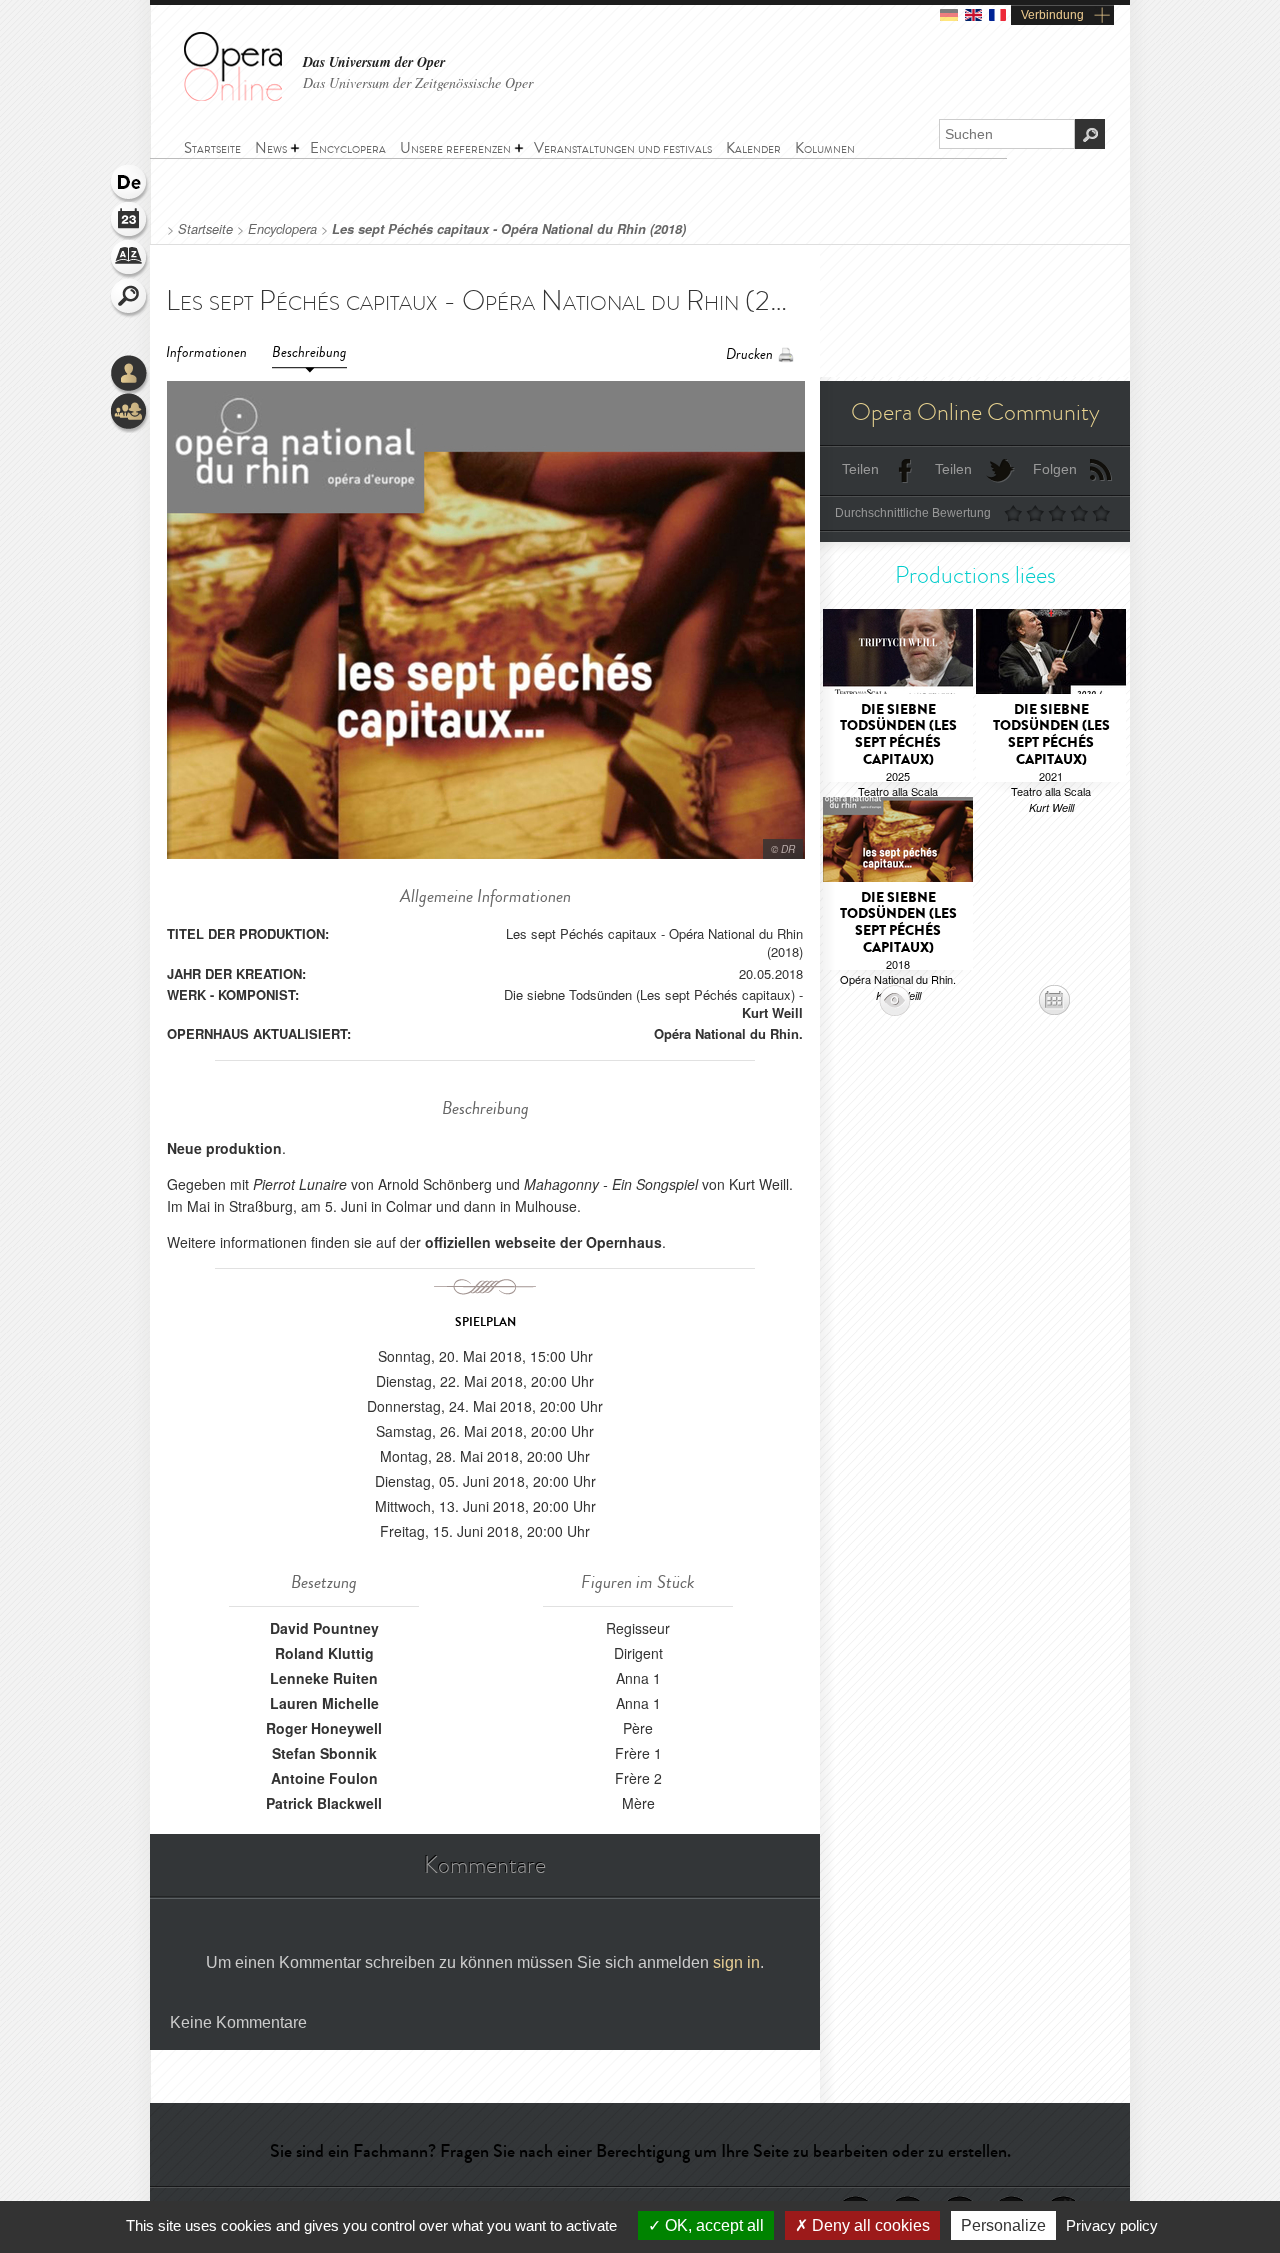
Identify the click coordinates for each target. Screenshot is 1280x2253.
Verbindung (1052, 15)
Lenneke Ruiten (324, 1678)
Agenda (130, 222)
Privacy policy (1112, 2225)
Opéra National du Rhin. (728, 1033)
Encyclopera (282, 229)
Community (130, 413)
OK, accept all (712, 2225)
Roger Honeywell (324, 1728)
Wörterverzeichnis (130, 260)
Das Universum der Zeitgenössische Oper (418, 82)
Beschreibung (309, 352)
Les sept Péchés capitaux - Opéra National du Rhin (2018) (509, 229)
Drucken (749, 354)
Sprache (130, 184)
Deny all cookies (869, 2225)
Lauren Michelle (324, 1703)
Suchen (130, 298)
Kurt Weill (772, 1012)
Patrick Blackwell (324, 1803)
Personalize (1003, 2225)
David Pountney (324, 1628)
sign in (736, 1962)
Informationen (206, 352)
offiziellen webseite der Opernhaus (543, 1242)
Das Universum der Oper (374, 62)
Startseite (205, 229)
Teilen (860, 469)
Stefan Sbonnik (324, 1753)
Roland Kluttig (324, 1653)
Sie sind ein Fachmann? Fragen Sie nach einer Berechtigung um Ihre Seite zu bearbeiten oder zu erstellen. (640, 2151)
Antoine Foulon (324, 1778)
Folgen (1055, 469)
